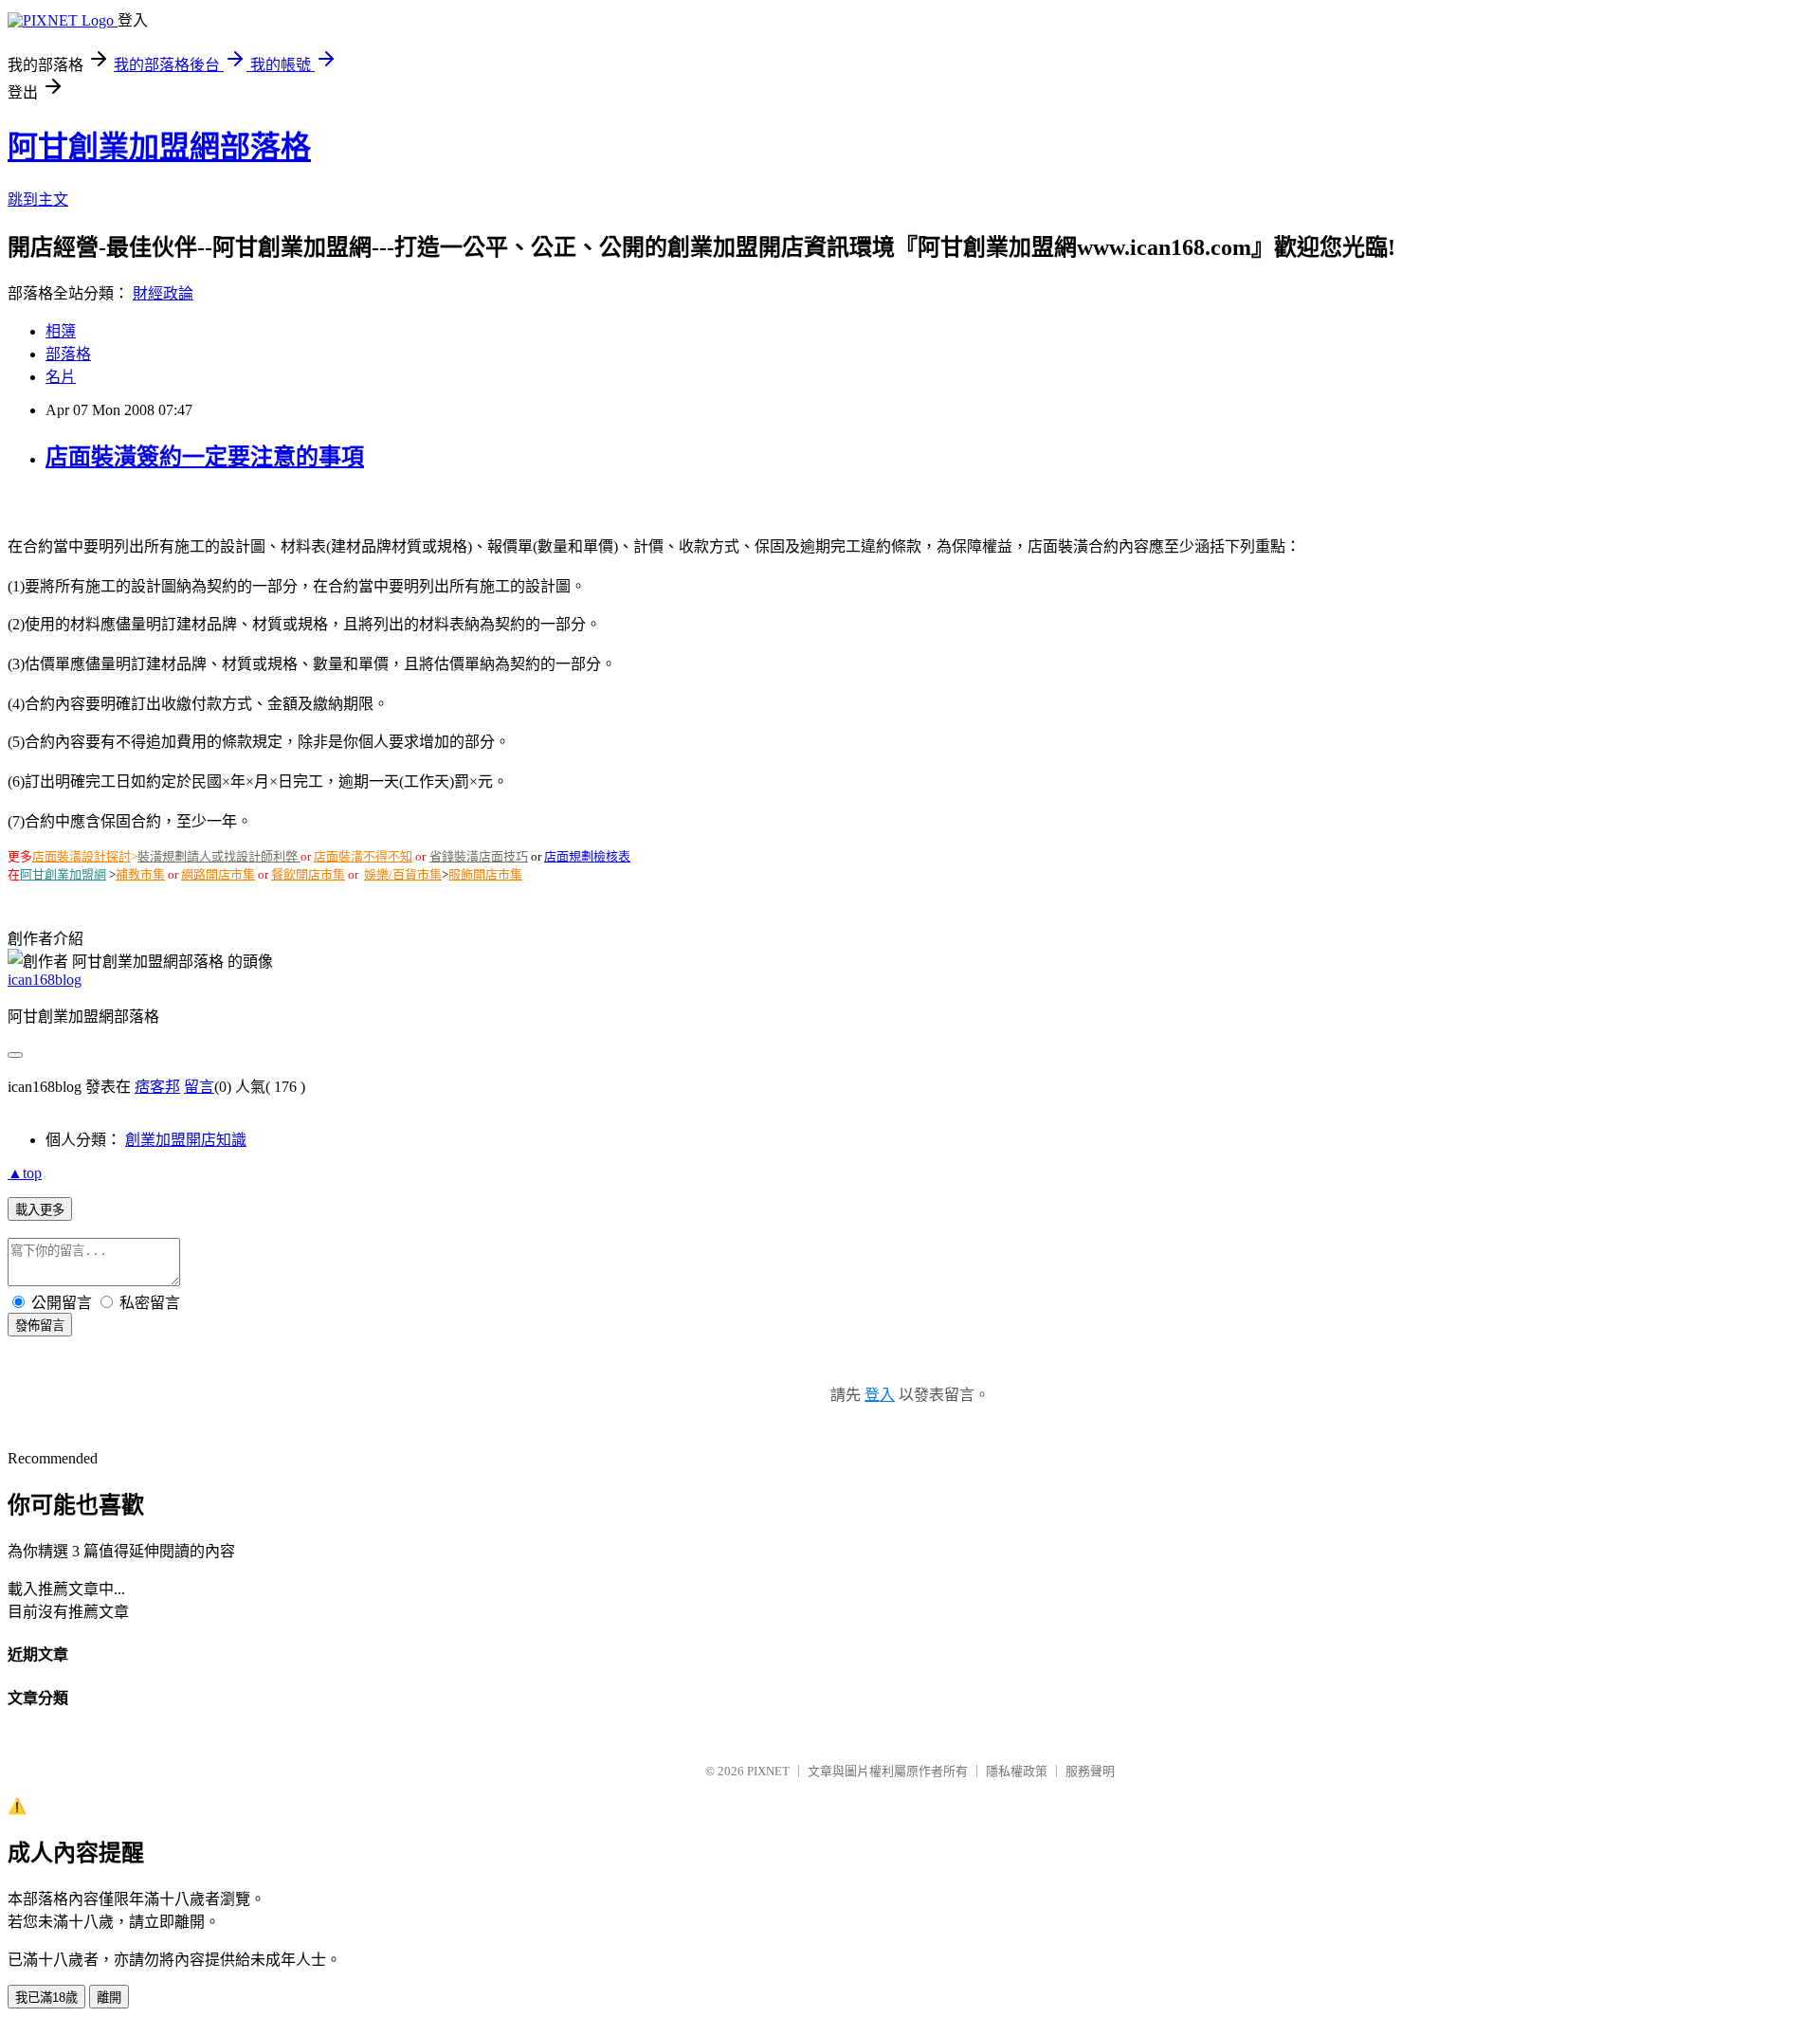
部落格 (68, 354)
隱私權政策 (1017, 1771)
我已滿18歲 (46, 1998)
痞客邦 (157, 1087)
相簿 (61, 331)
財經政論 (163, 293)
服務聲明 (1090, 1771)
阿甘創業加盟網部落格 (159, 147)
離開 (109, 1998)
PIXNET (768, 1771)
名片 (61, 377)
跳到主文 (38, 200)
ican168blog (45, 980)
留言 (199, 1087)
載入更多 (40, 1210)
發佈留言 (40, 1326)
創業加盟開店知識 (186, 1140)
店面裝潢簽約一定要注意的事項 (205, 457)
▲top (25, 1173)
